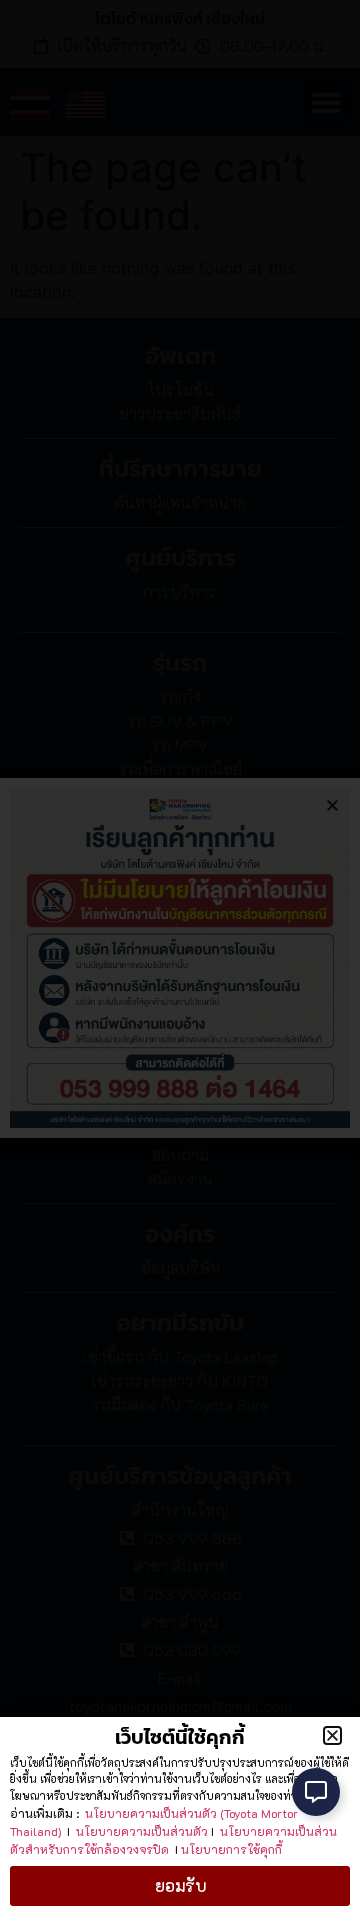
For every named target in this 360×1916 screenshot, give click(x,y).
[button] (332, 1735)
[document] (180, 958)
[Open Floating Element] (316, 1792)
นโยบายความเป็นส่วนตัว (142, 1831)
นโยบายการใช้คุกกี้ (231, 1849)
